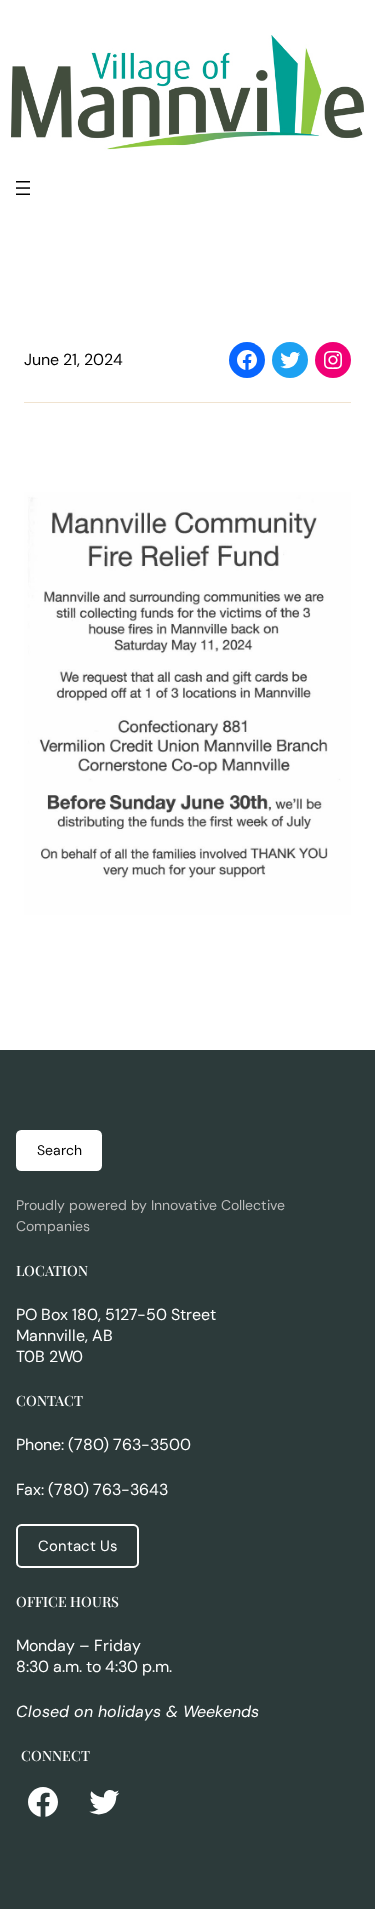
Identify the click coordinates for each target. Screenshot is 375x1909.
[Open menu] (23, 188)
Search (59, 1150)
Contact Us (77, 1546)
